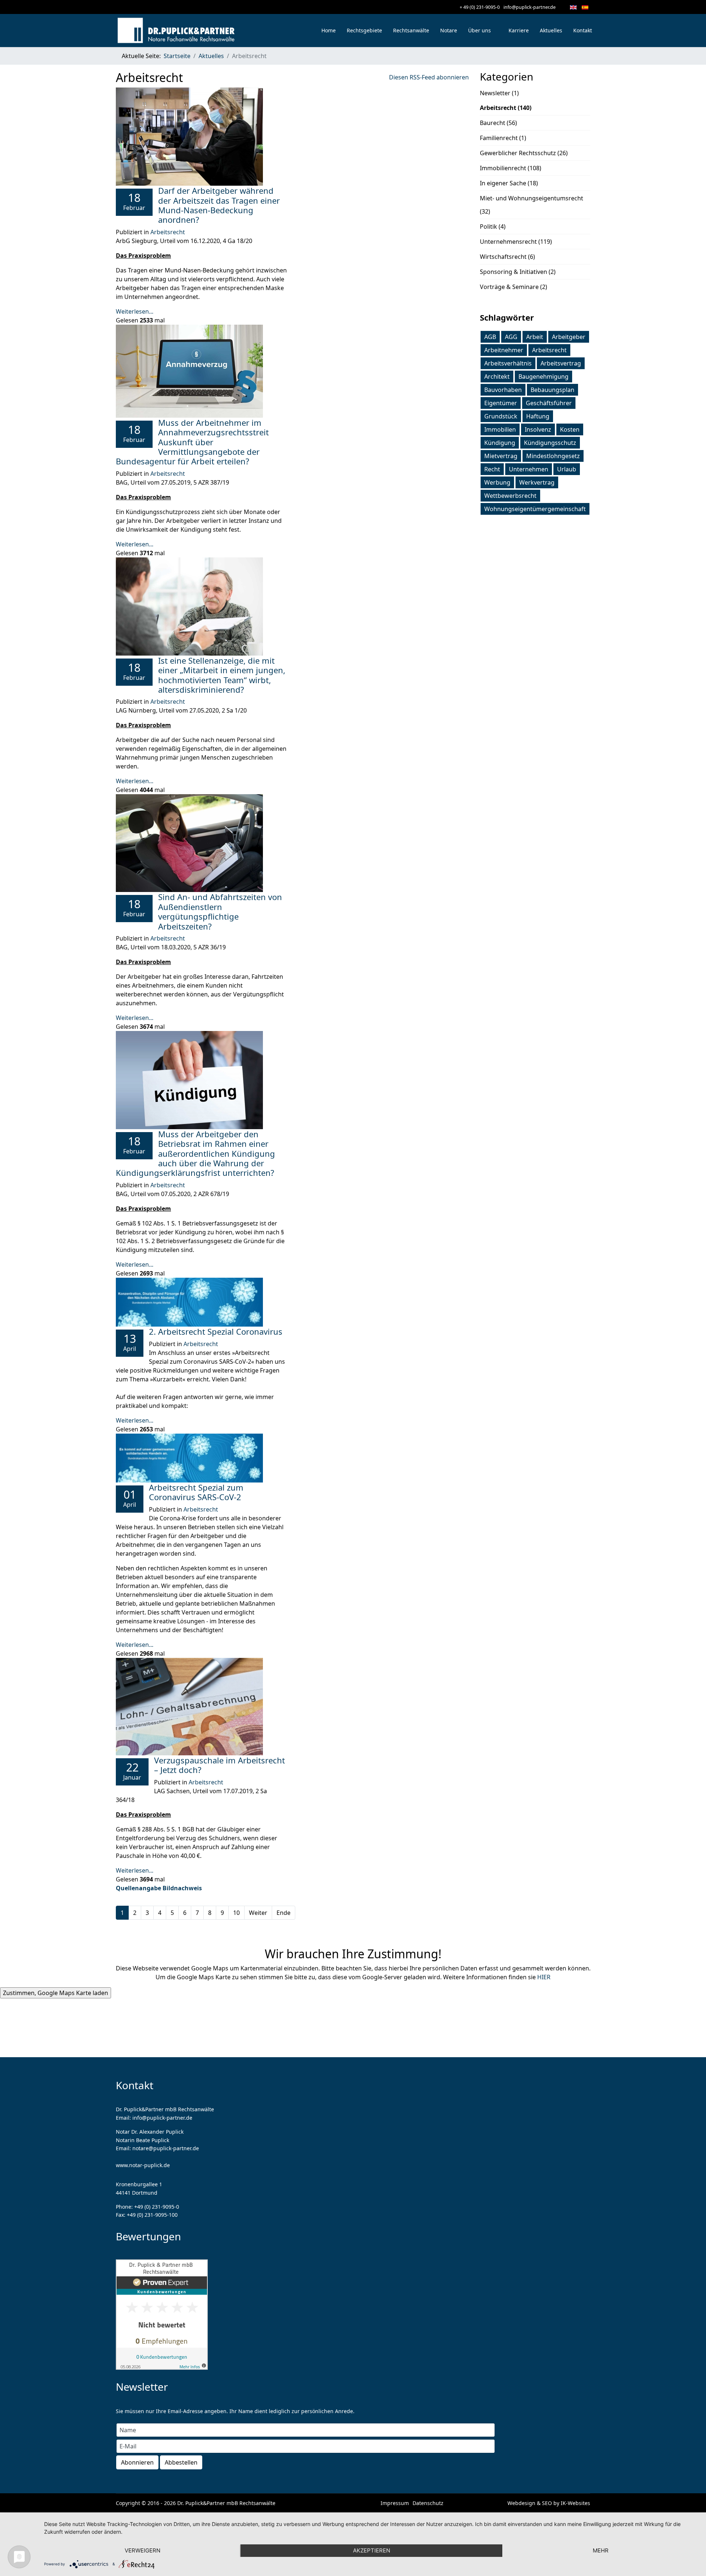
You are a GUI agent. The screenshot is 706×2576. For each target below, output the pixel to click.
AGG (511, 337)
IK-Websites (575, 2503)
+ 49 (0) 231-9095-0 (480, 7)
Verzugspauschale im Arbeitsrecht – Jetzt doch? (220, 1765)
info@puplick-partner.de (529, 7)
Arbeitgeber (569, 337)
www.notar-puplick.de (143, 2165)
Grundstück (501, 416)
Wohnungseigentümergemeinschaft (535, 509)
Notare (449, 30)
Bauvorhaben (503, 390)
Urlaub (567, 469)
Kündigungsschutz (550, 443)
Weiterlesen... (135, 311)
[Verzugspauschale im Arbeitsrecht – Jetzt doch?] (201, 1707)
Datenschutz (428, 2503)
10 (236, 1913)
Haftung (538, 416)
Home (329, 30)
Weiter (258, 1913)
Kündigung (500, 443)
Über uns (479, 30)
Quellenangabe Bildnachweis (159, 1888)
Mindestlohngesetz (553, 456)
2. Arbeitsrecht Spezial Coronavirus (216, 1331)
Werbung (497, 482)
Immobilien (500, 429)
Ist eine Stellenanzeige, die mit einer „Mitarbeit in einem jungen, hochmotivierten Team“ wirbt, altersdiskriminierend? (222, 675)
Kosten (570, 429)
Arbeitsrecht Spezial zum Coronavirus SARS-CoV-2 (196, 1492)
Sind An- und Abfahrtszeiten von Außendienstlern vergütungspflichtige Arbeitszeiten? (220, 911)
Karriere (519, 30)
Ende (284, 1913)
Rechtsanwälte (411, 30)
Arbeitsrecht (168, 232)
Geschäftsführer (549, 403)
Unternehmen (529, 469)
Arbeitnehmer (504, 350)
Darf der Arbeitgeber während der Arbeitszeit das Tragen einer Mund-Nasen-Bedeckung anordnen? (219, 205)
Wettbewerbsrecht (510, 496)
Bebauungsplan (552, 390)
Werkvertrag (537, 482)
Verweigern (142, 2550)
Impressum (395, 2503)
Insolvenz (538, 429)
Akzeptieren (372, 2550)
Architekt (497, 377)
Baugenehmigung (543, 377)
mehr (601, 2550)
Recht (492, 469)
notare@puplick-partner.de (166, 2148)
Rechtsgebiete (364, 30)
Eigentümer (501, 403)
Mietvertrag (501, 456)
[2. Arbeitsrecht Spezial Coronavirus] (201, 1302)
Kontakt (583, 30)
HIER (544, 1977)
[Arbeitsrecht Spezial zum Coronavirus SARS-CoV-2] (201, 1458)
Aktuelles (551, 30)
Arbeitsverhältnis (508, 363)
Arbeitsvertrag (561, 363)
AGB (490, 337)
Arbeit (535, 337)
